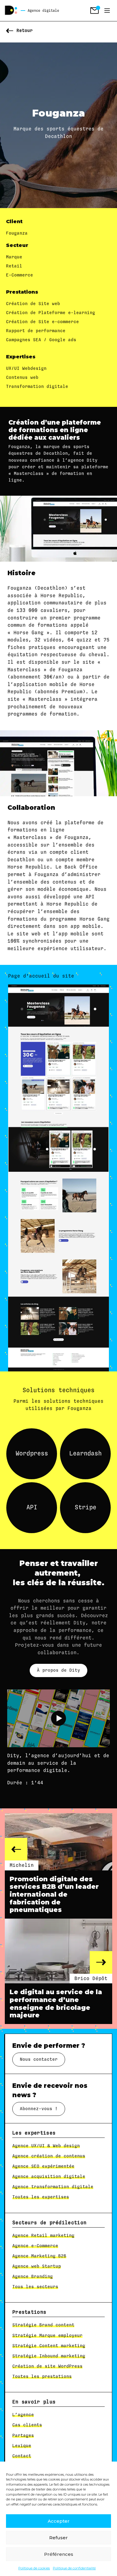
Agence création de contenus (49, 2156)
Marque (14, 257)
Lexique (22, 2446)
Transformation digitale (37, 387)
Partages (23, 2436)
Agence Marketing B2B (39, 2256)
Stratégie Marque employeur (47, 2336)
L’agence (23, 2415)
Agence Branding (33, 2277)
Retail (14, 266)
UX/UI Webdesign (26, 368)
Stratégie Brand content (43, 2325)
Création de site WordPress (47, 2366)
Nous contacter (39, 2059)
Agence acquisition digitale (49, 2177)
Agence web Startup (37, 2266)
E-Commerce (19, 275)
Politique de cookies (34, 2568)
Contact (22, 2456)
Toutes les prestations (42, 2376)
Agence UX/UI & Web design (46, 2146)
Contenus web (22, 377)
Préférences (59, 2554)
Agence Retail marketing (43, 2236)
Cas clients (27, 2425)
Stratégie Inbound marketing (49, 2356)
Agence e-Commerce (35, 2246)
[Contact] (94, 10)
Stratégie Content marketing (49, 2346)
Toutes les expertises (41, 2197)
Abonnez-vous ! (39, 2109)
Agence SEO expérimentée (43, 2166)
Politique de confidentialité (74, 2568)
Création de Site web (33, 304)
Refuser (58, 2538)
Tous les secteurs (35, 2287)
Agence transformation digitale (53, 2187)
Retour (25, 31)
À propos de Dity (58, 1670)
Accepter (59, 2521)
